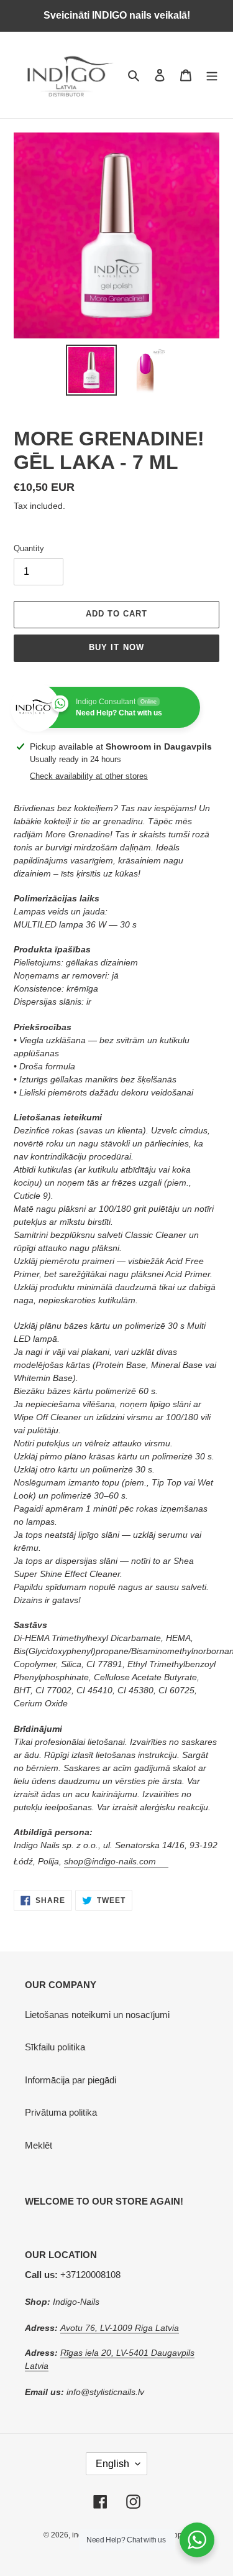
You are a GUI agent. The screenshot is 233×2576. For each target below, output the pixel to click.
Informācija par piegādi (71, 2080)
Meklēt (39, 2145)
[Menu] (212, 75)
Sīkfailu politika (55, 2047)
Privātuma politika (61, 2112)
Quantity (29, 548)
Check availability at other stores (89, 776)
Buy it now (116, 647)
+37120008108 (73, 2275)
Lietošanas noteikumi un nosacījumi (97, 2015)
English (112, 2464)
